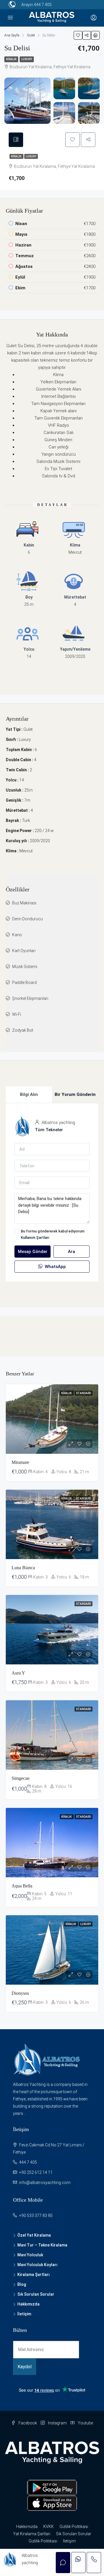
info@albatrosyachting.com (45, 2183)
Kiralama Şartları (34, 2275)
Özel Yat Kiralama (34, 2235)
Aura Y (18, 1673)
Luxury (27, 59)
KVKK (49, 2527)
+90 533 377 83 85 (36, 2216)
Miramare (20, 1462)
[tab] (16, 140)
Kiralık (11, 59)
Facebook (27, 2423)
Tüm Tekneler (49, 1130)
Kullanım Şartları (35, 1238)
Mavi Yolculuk (30, 2255)
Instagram (57, 2423)
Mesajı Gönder (33, 1252)
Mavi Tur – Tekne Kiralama (42, 2245)
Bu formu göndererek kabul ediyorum (53, 1234)
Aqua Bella (22, 1886)
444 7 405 (43, 5)
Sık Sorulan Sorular (36, 2294)
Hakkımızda (28, 2304)
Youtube (85, 2423)
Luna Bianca (23, 1568)
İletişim (24, 2314)
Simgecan (21, 1778)
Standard (83, 1393)
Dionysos (20, 1993)
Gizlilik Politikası (74, 2527)
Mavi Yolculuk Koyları (37, 2265)
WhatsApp (55, 1267)
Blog (22, 2284)
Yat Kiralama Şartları (32, 2534)
